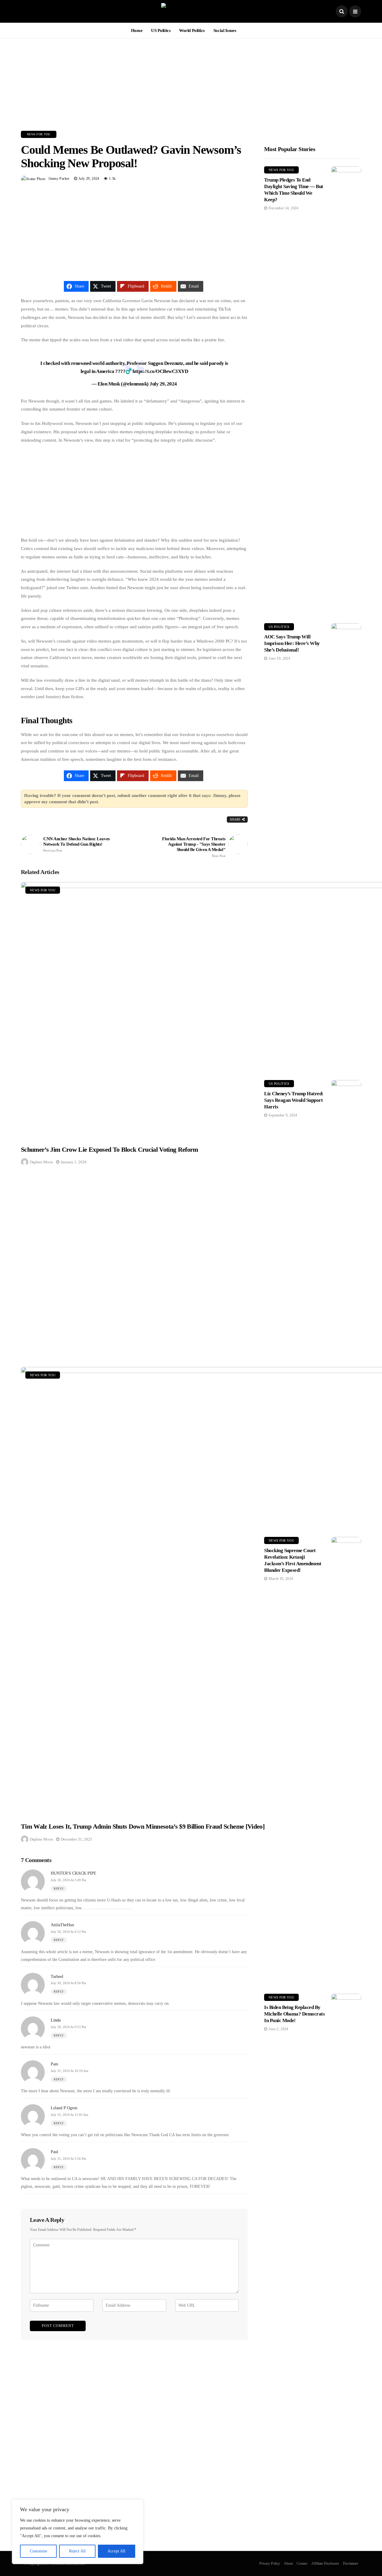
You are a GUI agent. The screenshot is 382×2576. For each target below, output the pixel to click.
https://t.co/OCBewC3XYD (160, 371)
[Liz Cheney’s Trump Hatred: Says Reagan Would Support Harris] (346, 1304)
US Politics (161, 30)
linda (56, 2020)
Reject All (77, 2551)
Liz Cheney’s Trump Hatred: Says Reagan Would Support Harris (294, 1100)
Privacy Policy (270, 2563)
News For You (39, 134)
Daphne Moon (41, 1162)
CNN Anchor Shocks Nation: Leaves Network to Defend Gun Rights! (77, 844)
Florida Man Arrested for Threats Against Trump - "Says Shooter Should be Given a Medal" (194, 847)
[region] (78, 2532)
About (288, 2563)
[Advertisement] (191, 80)
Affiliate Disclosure (325, 2563)
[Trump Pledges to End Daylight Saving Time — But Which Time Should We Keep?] (346, 390)
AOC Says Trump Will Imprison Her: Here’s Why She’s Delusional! (292, 643)
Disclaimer (351, 2563)
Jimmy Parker (59, 179)
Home (137, 30)
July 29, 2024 (163, 384)
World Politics (192, 30)
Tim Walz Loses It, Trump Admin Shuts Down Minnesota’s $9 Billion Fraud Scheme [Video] (143, 1826)
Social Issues (225, 30)
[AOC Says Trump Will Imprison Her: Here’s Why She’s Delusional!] (346, 847)
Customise (38, 2551)
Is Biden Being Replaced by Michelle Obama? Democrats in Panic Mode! (294, 2014)
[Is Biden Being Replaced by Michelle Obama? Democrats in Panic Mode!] (346, 2218)
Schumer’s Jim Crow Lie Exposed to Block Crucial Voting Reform (110, 1149)
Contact (302, 2563)
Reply (59, 1888)
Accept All (116, 2551)
